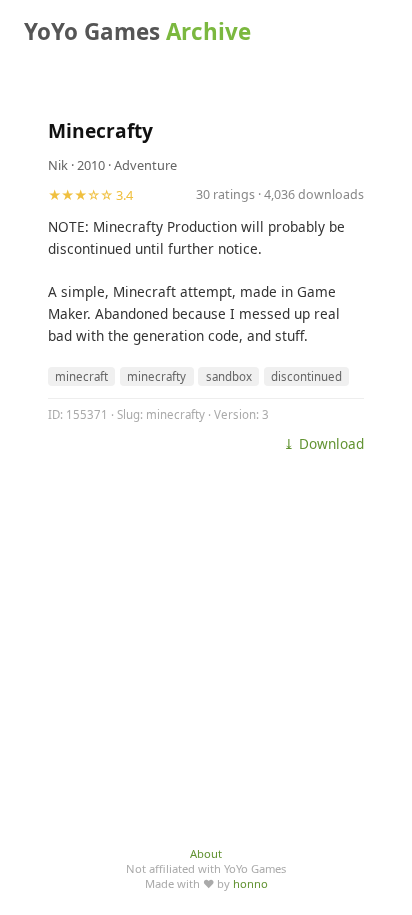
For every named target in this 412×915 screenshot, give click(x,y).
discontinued (306, 376)
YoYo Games (137, 31)
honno (250, 883)
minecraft (81, 376)
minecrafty (156, 376)
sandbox (229, 376)
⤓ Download (323, 443)
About (206, 853)
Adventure (145, 165)
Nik (58, 165)
